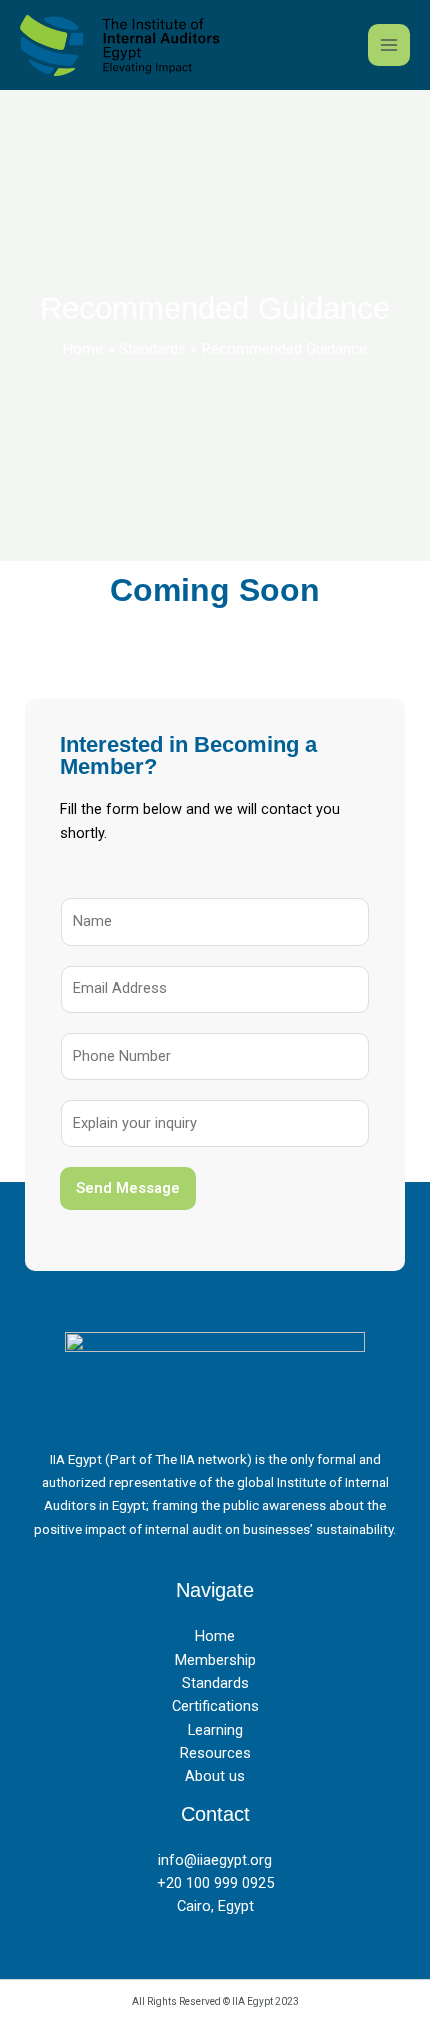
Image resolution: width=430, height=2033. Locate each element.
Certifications (215, 1706)
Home (215, 1636)
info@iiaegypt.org (215, 1860)
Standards (215, 1683)
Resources (215, 1753)
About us (215, 1776)
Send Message (128, 1188)
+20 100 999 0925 (215, 1883)
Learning (215, 1730)
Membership (215, 1660)
